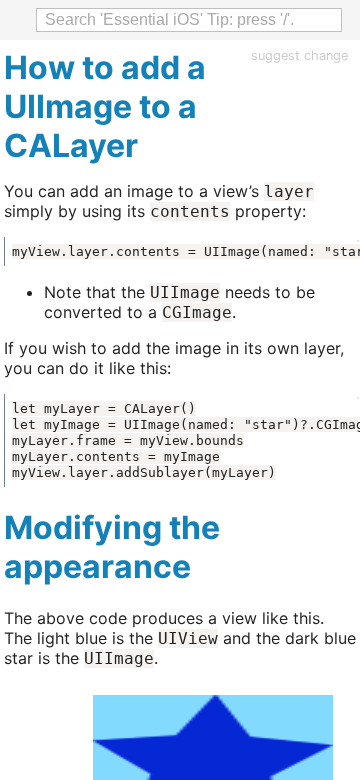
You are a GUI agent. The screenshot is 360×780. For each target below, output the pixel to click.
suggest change (299, 55)
